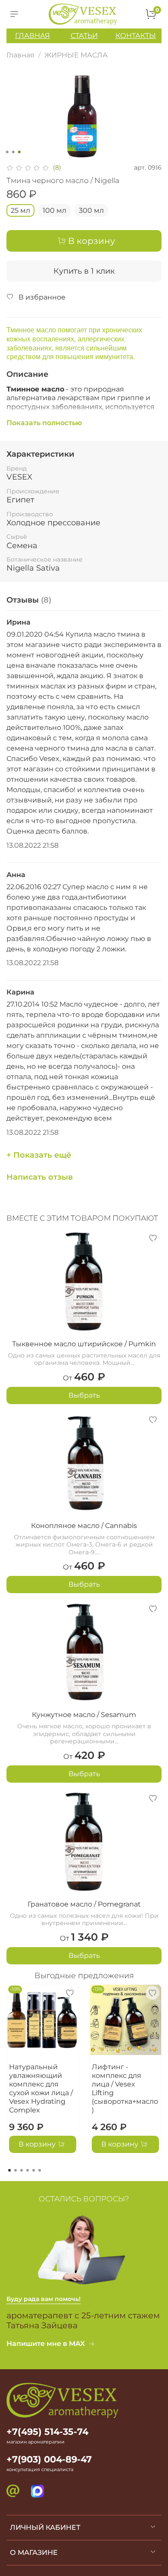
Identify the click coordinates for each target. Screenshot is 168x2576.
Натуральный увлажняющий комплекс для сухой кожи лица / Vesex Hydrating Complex (41, 2088)
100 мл (54, 210)
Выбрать (84, 1395)
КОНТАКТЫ (136, 36)
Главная (20, 55)
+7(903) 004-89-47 (49, 2459)
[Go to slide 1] (7, 152)
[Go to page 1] (9, 2170)
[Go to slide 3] (19, 152)
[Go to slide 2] (13, 152)
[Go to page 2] (16, 2170)
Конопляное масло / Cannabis (84, 1526)
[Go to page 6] (40, 2170)
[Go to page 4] (28, 2170)
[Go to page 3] (22, 2170)
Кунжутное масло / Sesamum (84, 1715)
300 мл (91, 210)
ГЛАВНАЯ (33, 36)
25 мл (20, 210)
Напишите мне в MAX (46, 2344)
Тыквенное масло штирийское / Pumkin (84, 1344)
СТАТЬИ (84, 36)
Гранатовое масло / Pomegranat (84, 1904)
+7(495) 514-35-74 (47, 2432)
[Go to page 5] (34, 2170)
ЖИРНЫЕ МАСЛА (76, 55)
